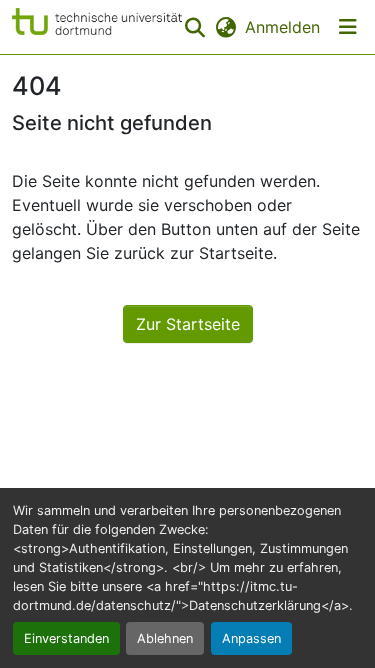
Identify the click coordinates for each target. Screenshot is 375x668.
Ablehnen (165, 638)
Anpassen (251, 638)
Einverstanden (66, 638)
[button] (97, 27)
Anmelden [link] (282, 27)
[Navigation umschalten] (348, 27)
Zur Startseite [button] (188, 324)
